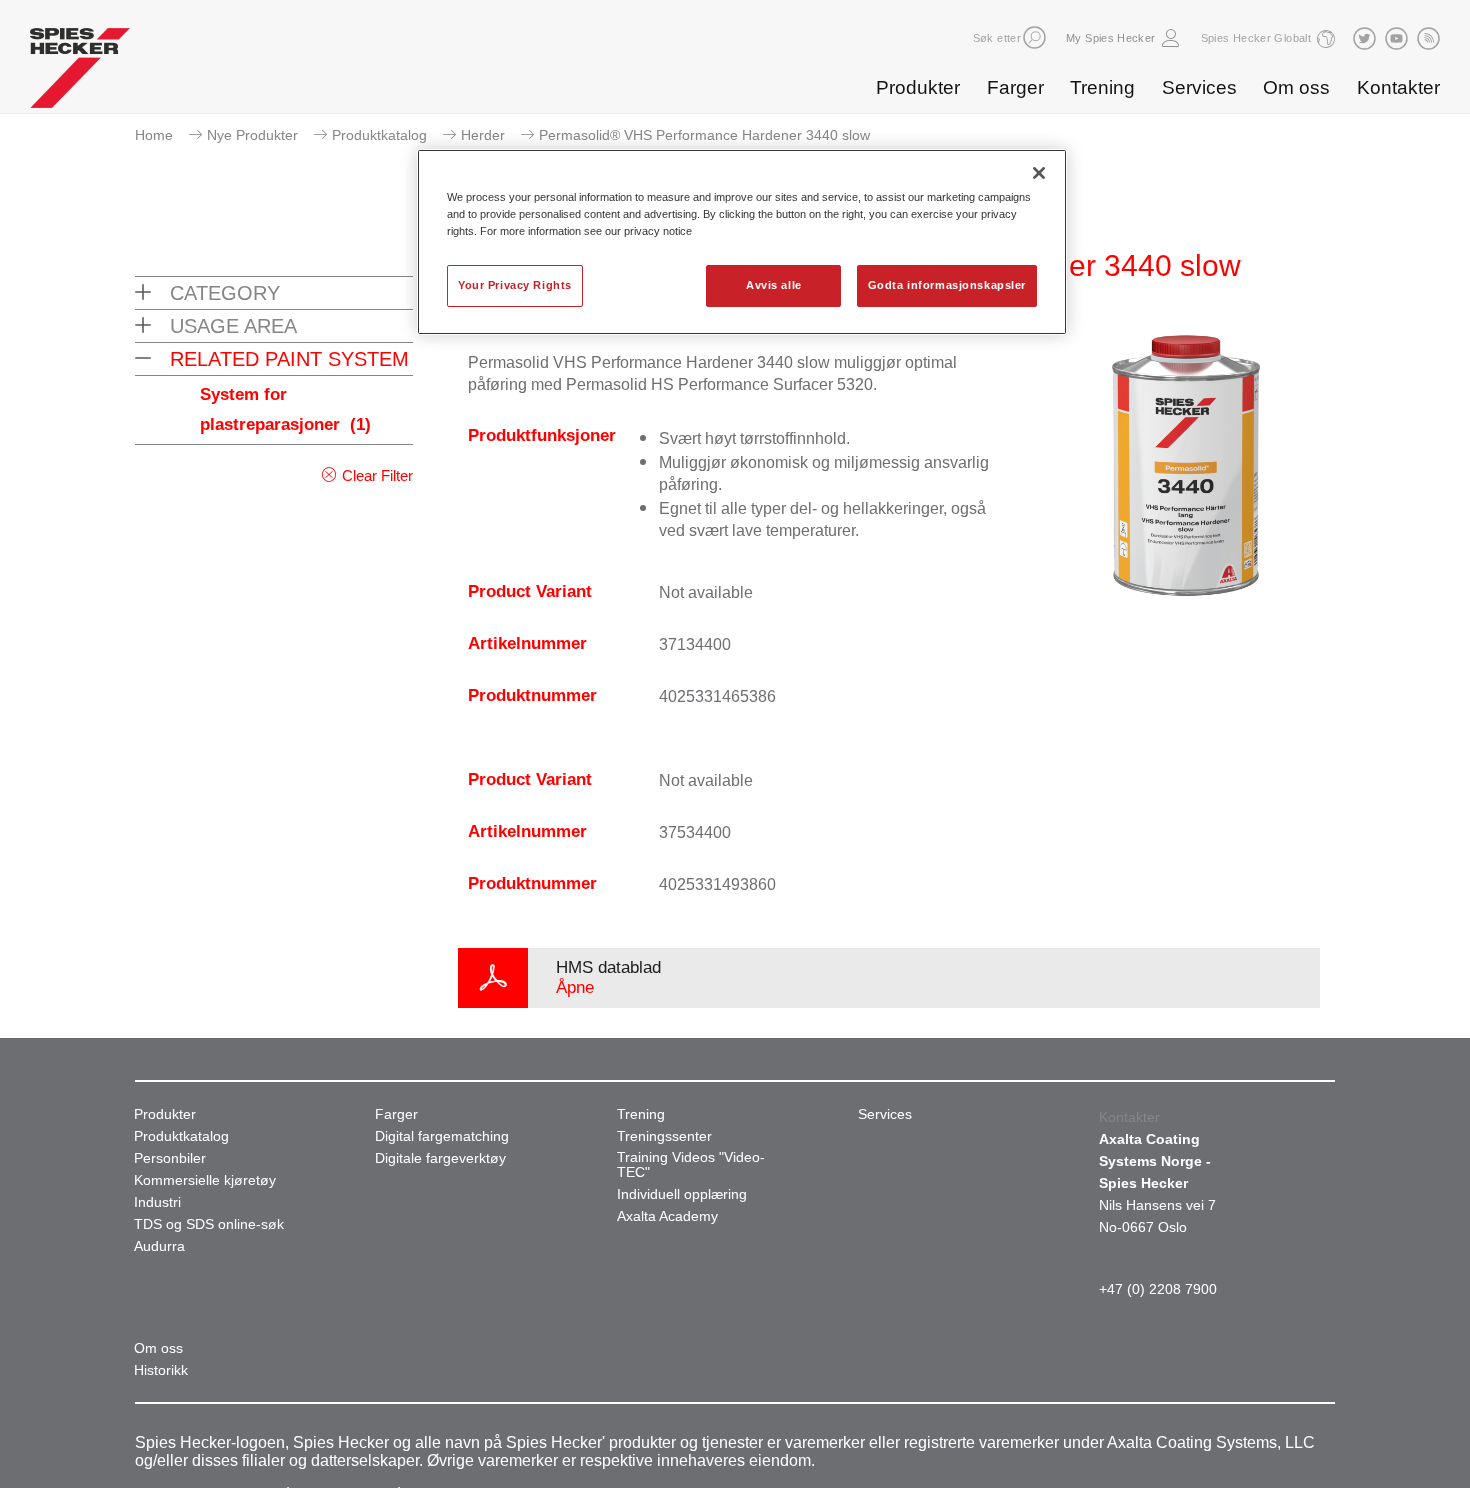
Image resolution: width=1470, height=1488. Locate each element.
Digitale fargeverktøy (440, 1158)
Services (1199, 87)
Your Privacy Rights (515, 285)
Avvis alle (774, 285)
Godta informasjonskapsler (947, 285)
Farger (1015, 87)
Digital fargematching (442, 1136)
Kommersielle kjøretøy (205, 1180)
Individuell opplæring (682, 1194)
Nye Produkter (252, 135)
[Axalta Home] (80, 73)
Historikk (161, 1370)
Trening (1102, 87)
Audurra (159, 1246)
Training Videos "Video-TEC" (691, 1165)
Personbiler (170, 1158)
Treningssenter (664, 1136)
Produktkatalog (379, 135)
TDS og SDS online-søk (209, 1224)
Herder (483, 135)
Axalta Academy (667, 1216)
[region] (742, 242)
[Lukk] (1039, 173)
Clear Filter (377, 475)
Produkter (918, 87)
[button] (1034, 37)
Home (154, 135)
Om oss (1296, 87)
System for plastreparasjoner (285, 409)
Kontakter (1398, 87)
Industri (157, 1202)
